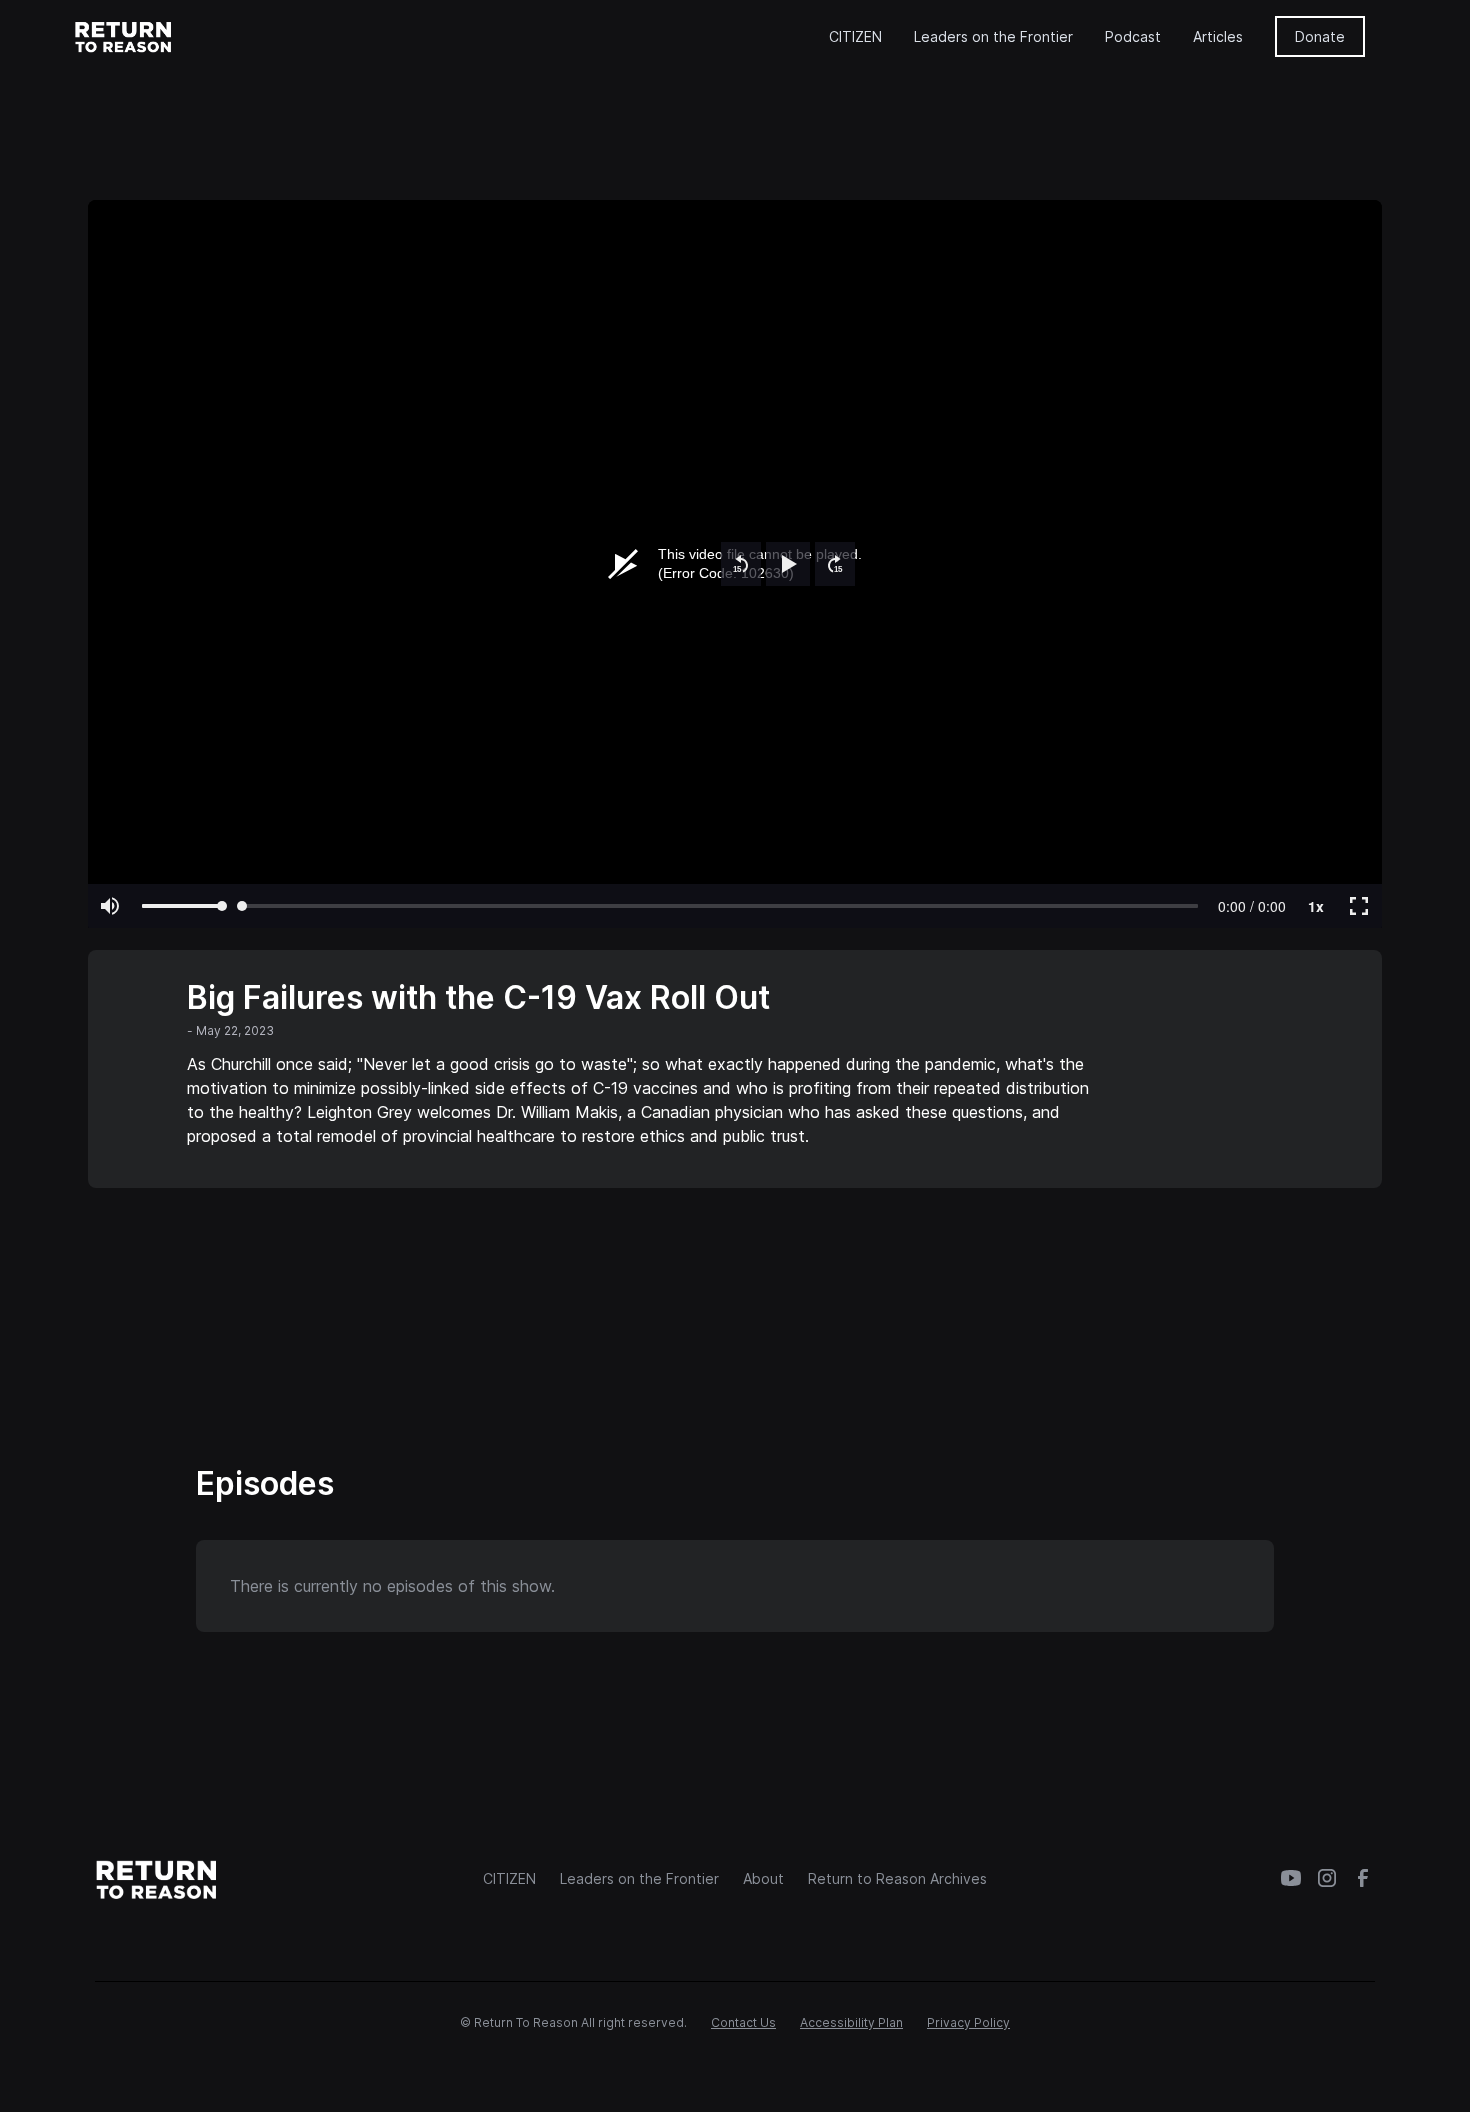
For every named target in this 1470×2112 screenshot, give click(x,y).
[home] (124, 36)
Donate (1320, 36)
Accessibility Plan (851, 2022)
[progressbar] (1252, 906)
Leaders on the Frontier (993, 36)
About (763, 1878)
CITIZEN (855, 36)
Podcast (1133, 36)
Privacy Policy (968, 2022)
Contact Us (743, 2022)
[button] (741, 564)
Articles (1218, 36)
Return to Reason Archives (897, 1878)
